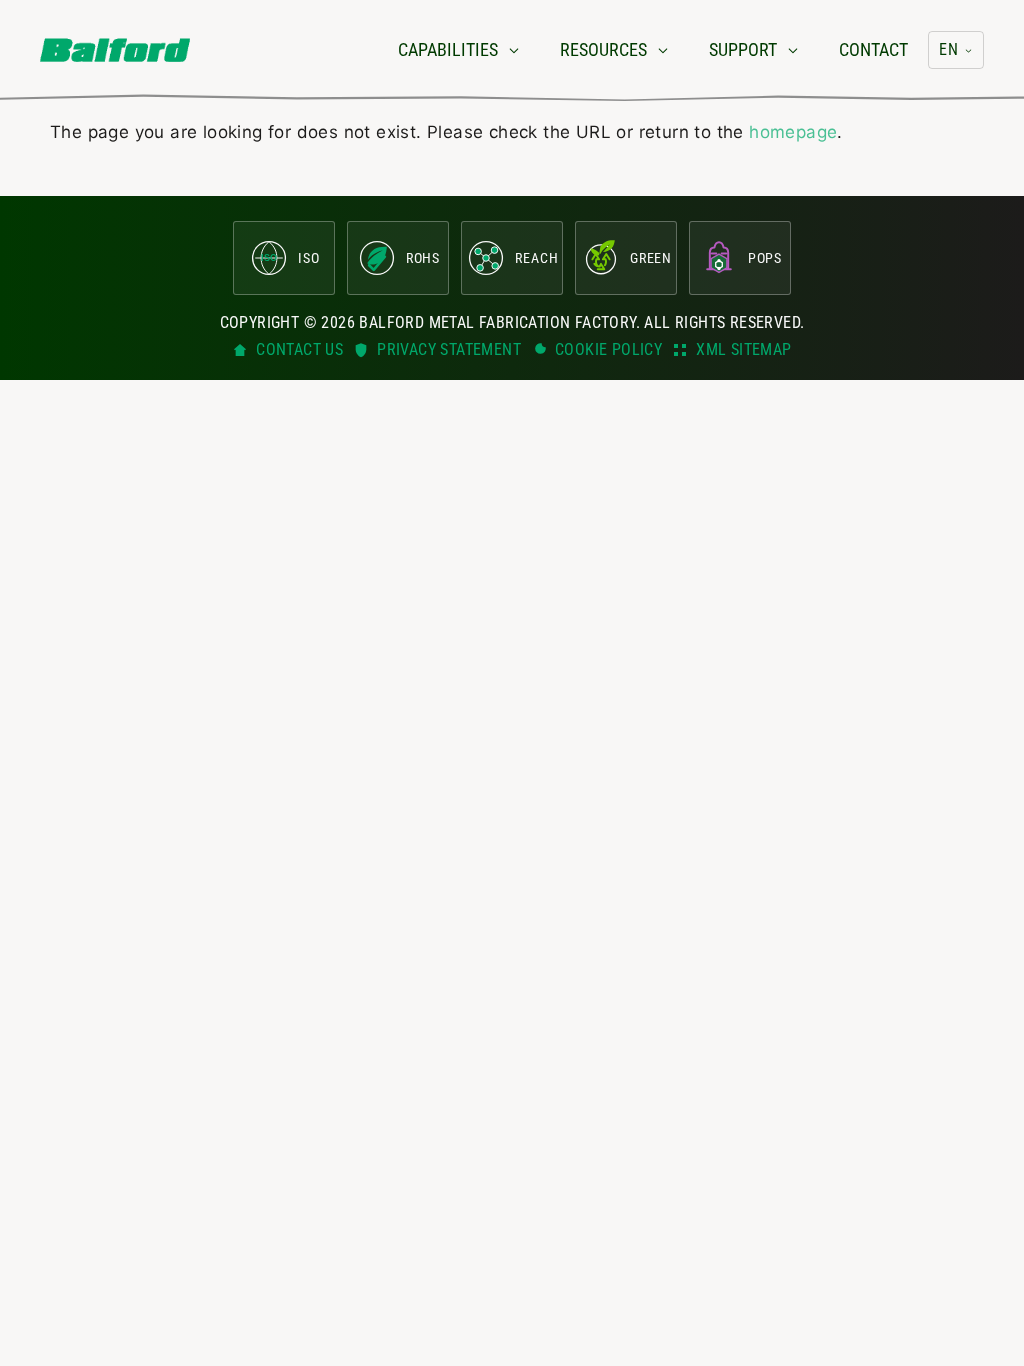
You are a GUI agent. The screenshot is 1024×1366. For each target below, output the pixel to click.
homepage (793, 132)
